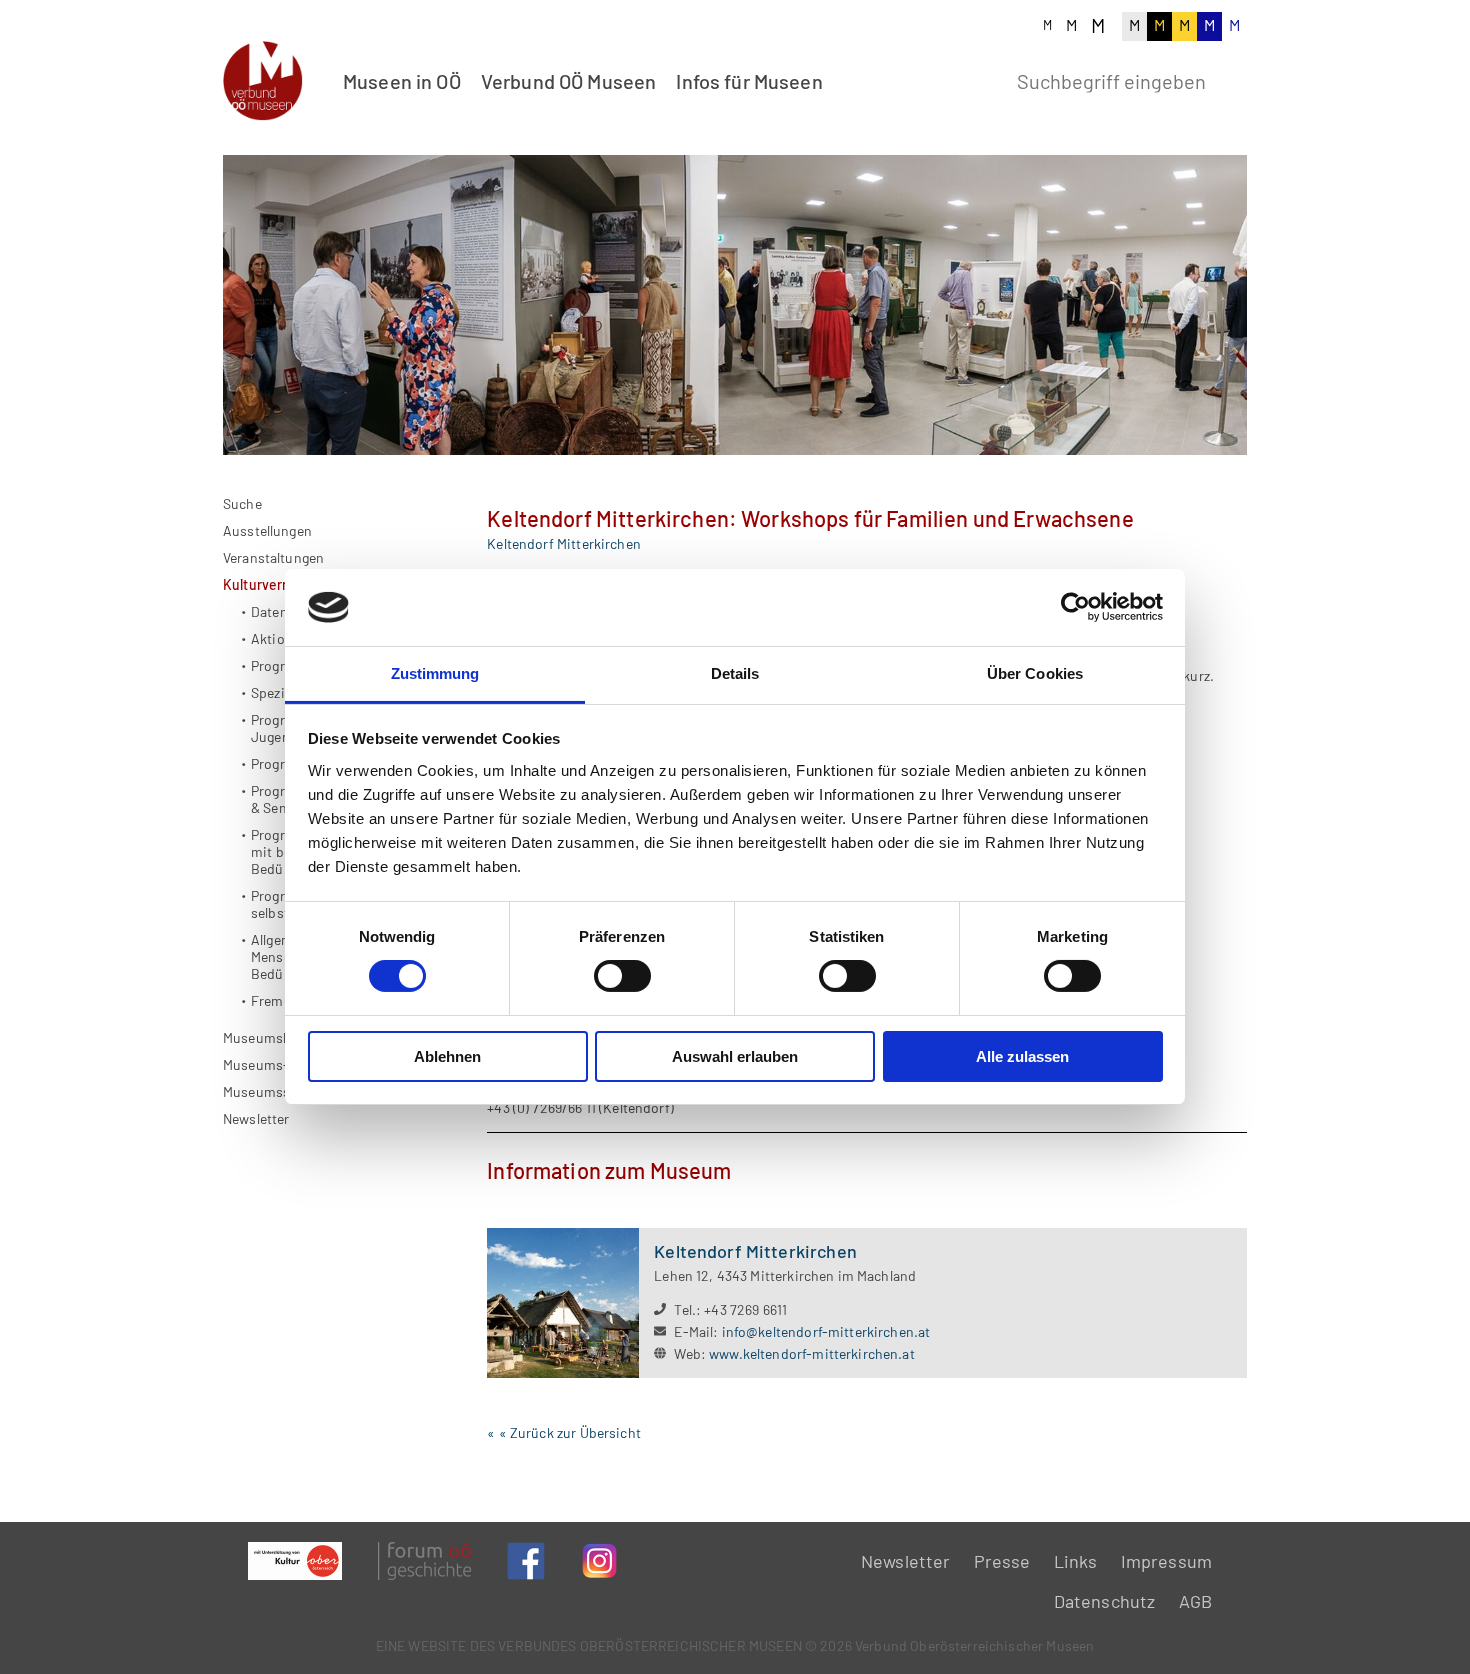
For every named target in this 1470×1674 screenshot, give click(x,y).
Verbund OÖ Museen (569, 81)
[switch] (622, 976)
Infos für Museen (749, 81)
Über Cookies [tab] (1035, 673)
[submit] (1232, 79)
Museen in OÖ (402, 81)
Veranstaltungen (273, 557)
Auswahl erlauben (735, 1056)
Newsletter (256, 1118)
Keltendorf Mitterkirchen (564, 543)
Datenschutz (1105, 1601)
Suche (242, 503)
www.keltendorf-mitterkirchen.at (812, 1353)
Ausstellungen (267, 530)
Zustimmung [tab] (435, 673)
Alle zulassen (1022, 1056)
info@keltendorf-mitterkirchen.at (826, 1331)
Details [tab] (735, 673)
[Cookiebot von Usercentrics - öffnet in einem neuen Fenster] (1075, 607)
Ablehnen (447, 1056)
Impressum (1166, 1561)
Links (1076, 1561)
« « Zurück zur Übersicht (564, 1432)
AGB (1195, 1601)
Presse (1002, 1561)
